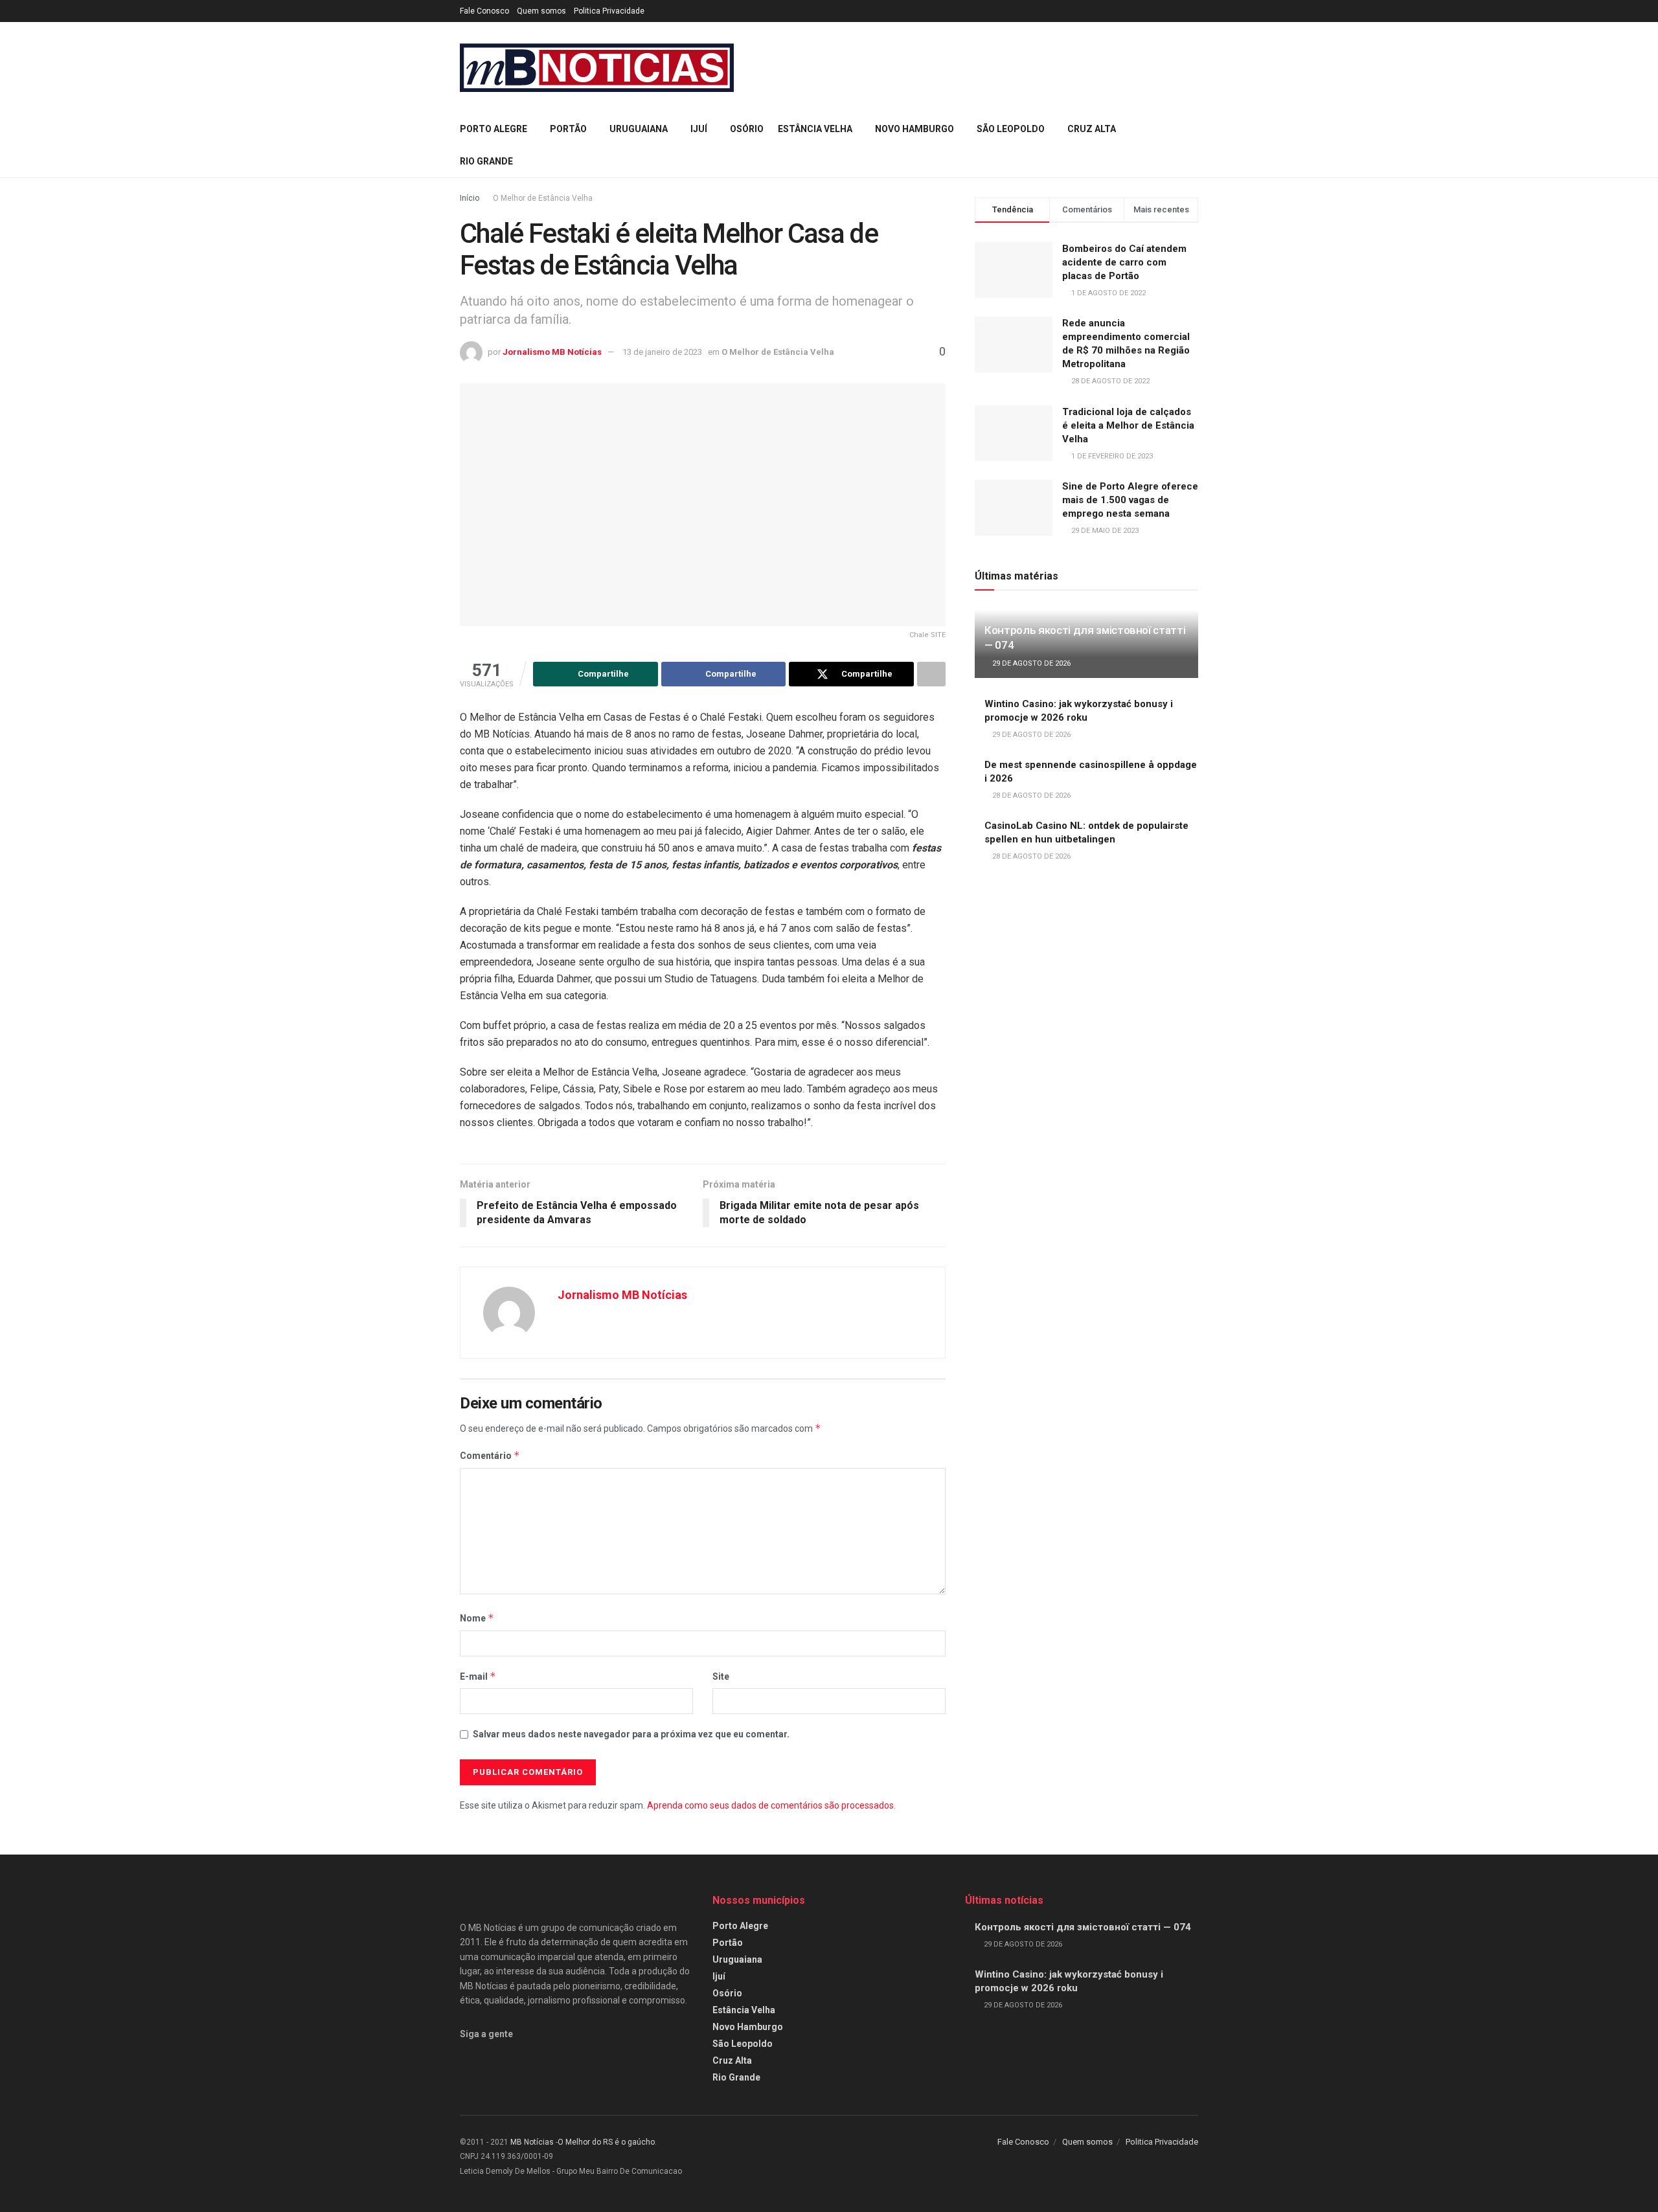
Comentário (490, 1455)
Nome (477, 1618)
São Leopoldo (1011, 129)
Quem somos (541, 11)
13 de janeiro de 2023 (662, 352)
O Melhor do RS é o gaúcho (606, 2142)
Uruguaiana (639, 129)
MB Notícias (532, 2142)
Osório (747, 129)
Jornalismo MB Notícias (552, 352)
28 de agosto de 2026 (1030, 796)
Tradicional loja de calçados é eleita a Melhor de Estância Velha (1128, 425)
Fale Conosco (484, 11)
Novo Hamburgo (914, 129)
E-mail (478, 1676)
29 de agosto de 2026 (1030, 663)
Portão (568, 129)
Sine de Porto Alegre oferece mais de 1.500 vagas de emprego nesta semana (1130, 500)
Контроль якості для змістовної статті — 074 (1083, 1927)
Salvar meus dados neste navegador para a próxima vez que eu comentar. (631, 1734)
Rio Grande (486, 161)
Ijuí (699, 129)
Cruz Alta (1092, 129)
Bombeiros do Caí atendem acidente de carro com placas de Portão (1124, 262)
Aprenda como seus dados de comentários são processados (770, 1805)
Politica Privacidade (609, 11)
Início (470, 198)
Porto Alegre (494, 129)
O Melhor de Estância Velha (543, 198)
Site (721, 1676)
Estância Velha (815, 129)
